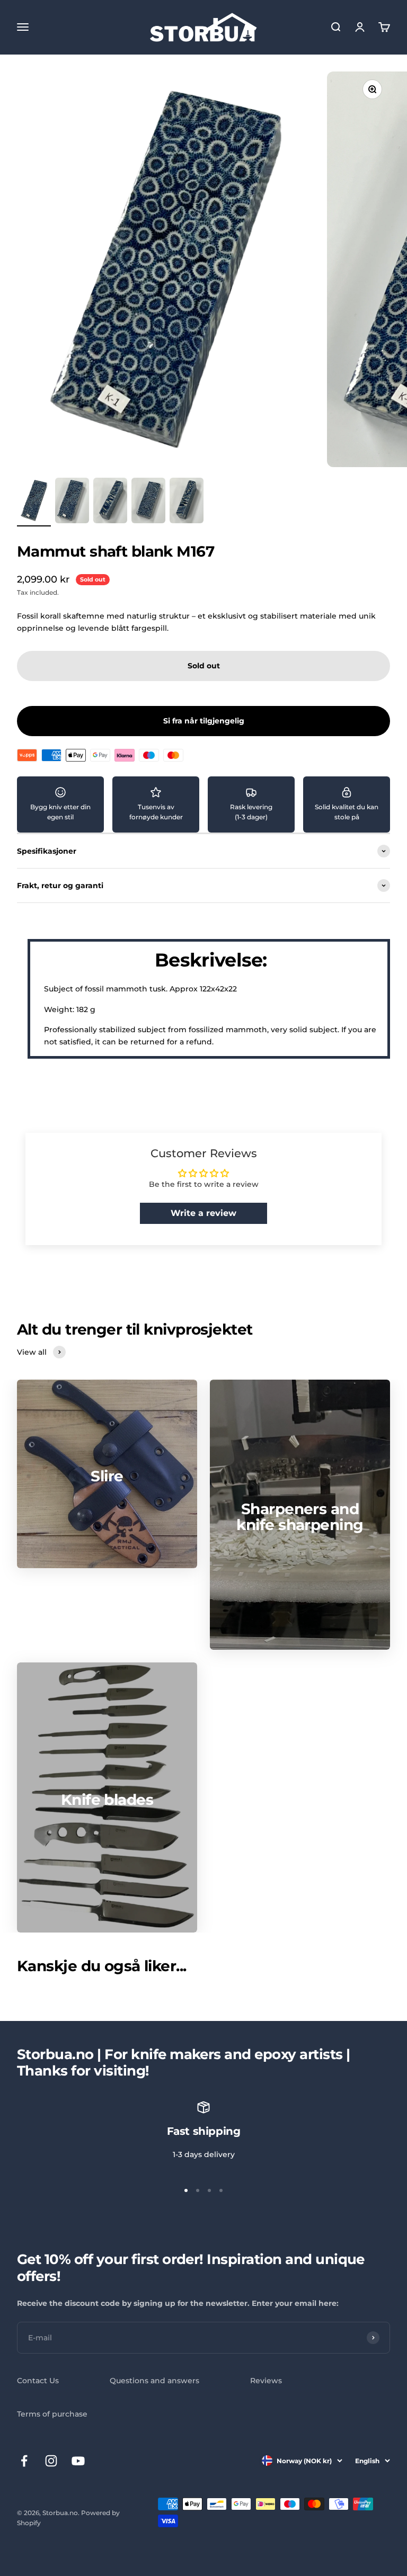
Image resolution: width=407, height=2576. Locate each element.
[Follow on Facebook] (24, 2461)
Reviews (266, 2381)
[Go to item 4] (148, 502)
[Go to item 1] (34, 502)
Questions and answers (154, 2381)
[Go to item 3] (110, 502)
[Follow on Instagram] (51, 2461)
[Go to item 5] (187, 502)
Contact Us (38, 2381)
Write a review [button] (203, 1213)
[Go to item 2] (72, 502)
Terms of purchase (52, 2414)
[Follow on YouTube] (78, 2461)
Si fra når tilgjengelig (204, 721)
